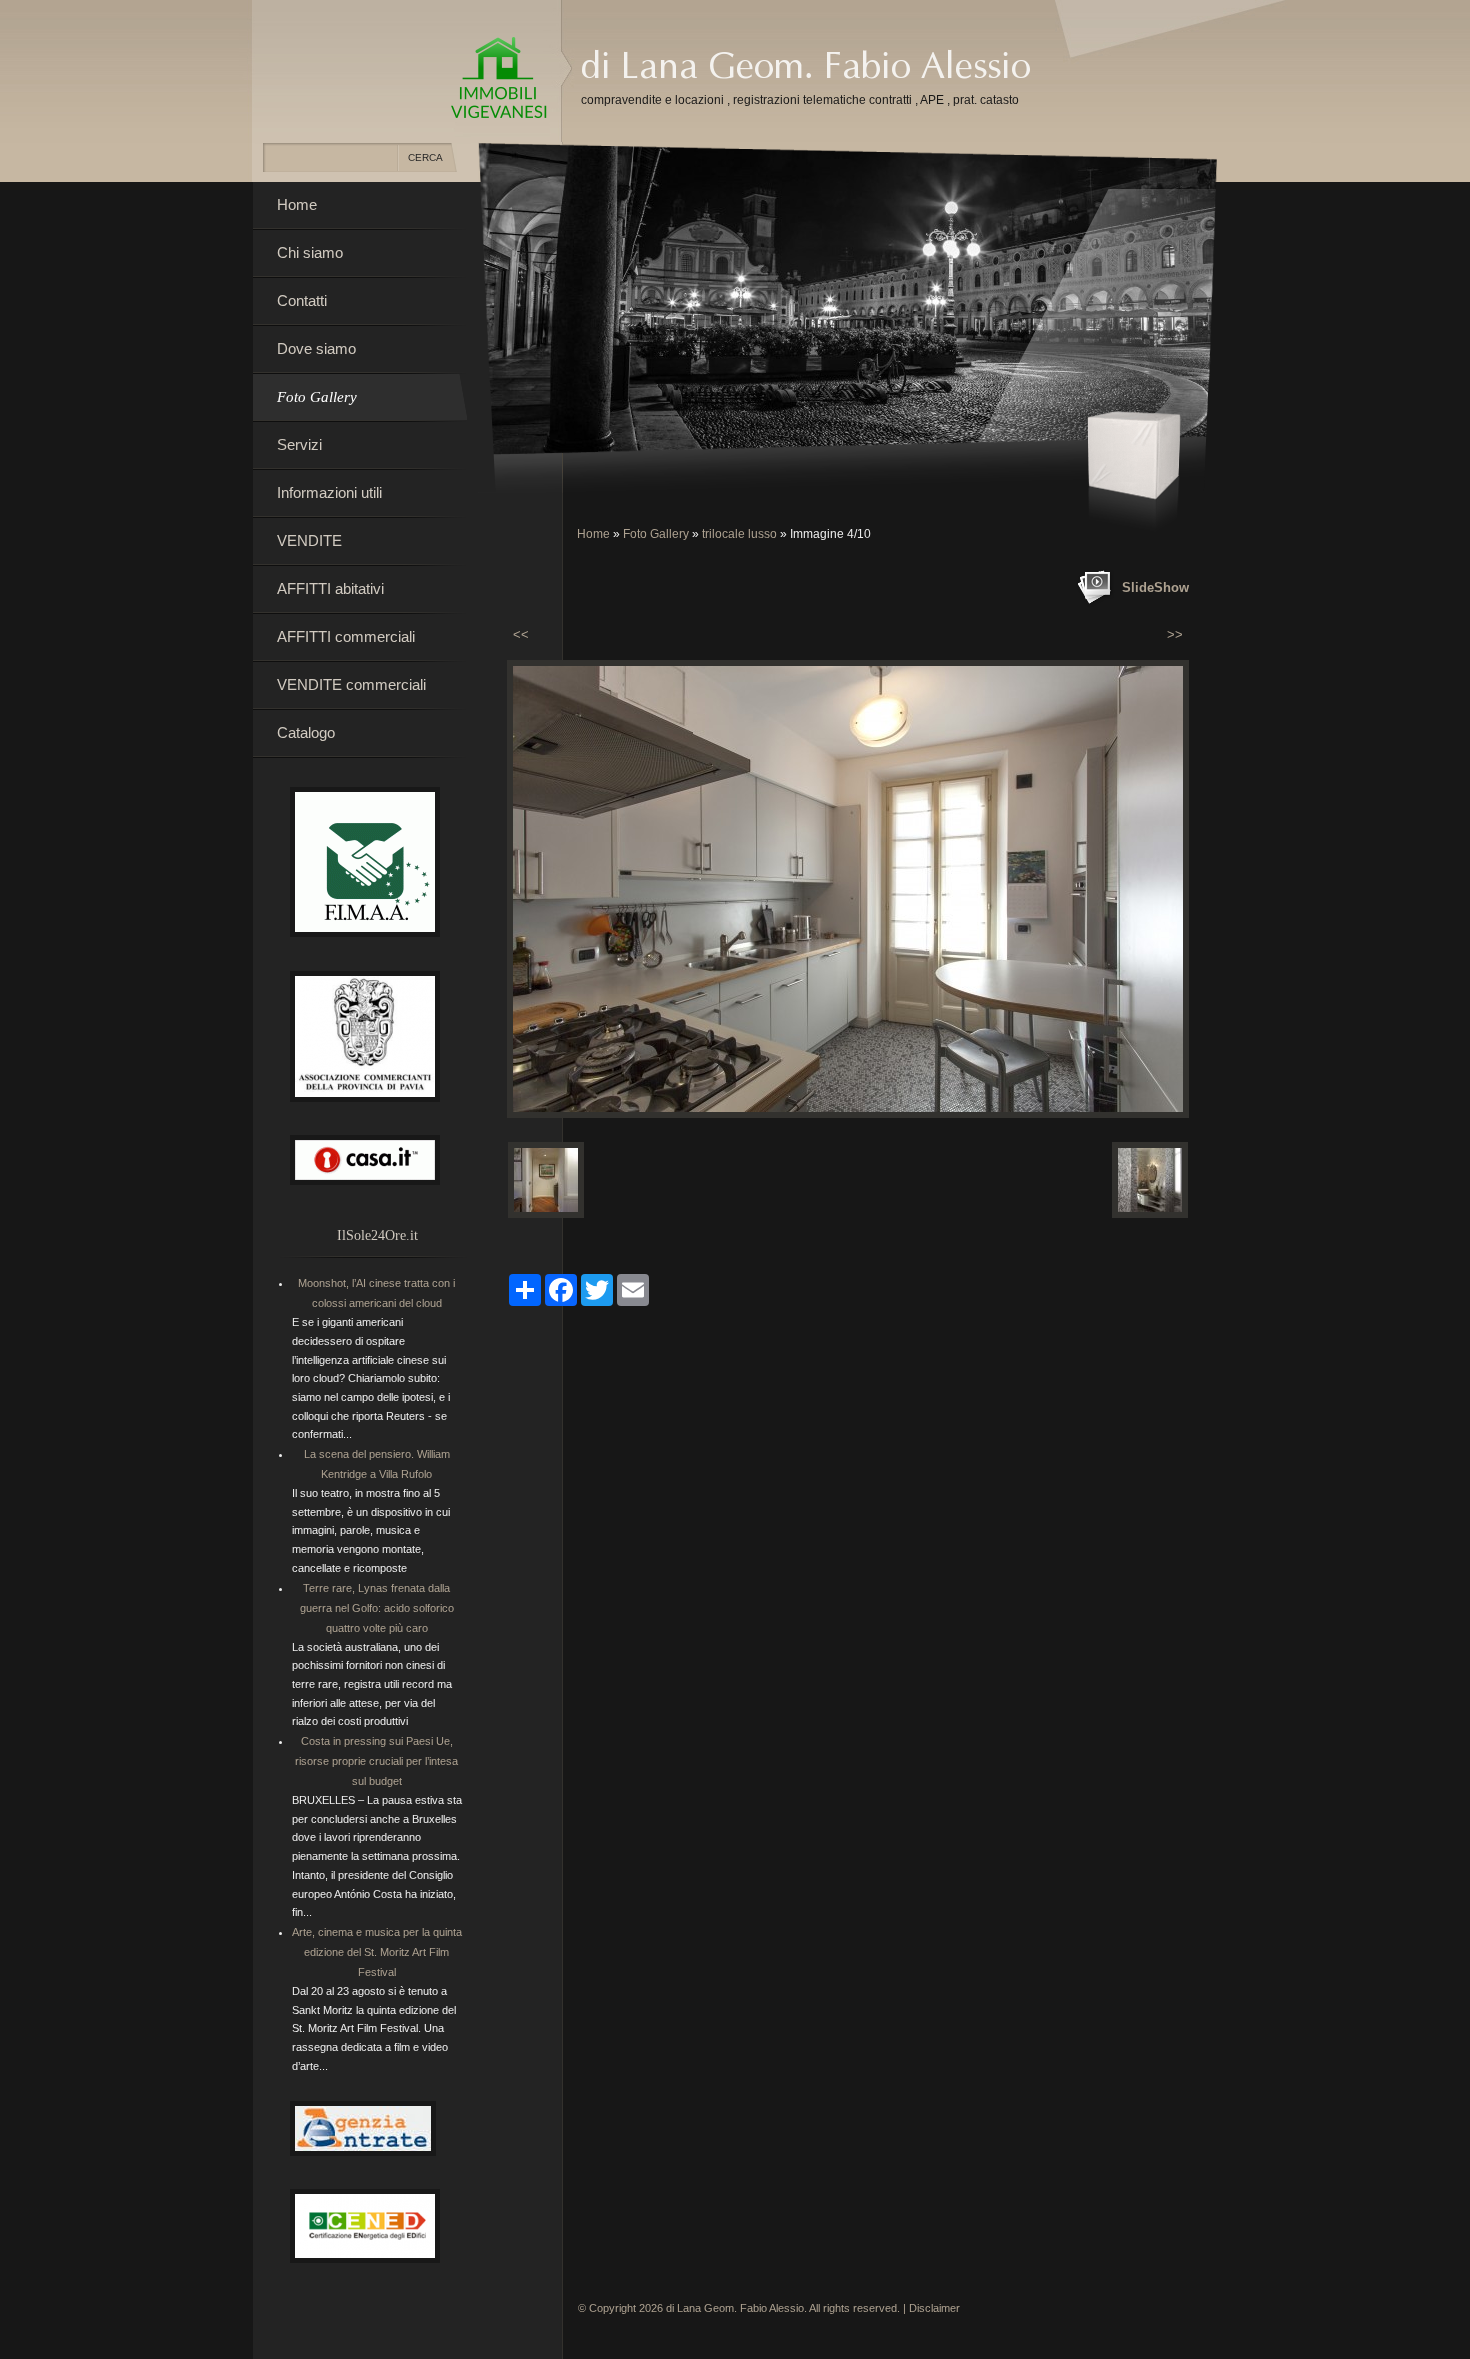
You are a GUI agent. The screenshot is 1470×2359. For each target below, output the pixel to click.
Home (593, 534)
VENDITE (309, 540)
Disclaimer (934, 2308)
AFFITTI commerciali (346, 636)
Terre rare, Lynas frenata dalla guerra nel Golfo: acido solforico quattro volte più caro (377, 1608)
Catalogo (306, 732)
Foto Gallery (656, 534)
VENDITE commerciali (351, 684)
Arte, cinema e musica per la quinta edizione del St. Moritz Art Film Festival (377, 1952)
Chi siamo (310, 252)
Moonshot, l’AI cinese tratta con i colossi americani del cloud (376, 1293)
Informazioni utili (329, 492)
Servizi (299, 444)
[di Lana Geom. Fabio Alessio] (499, 79)
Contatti (302, 300)
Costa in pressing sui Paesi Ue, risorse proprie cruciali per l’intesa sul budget (376, 1761)
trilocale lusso (739, 534)
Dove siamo (316, 348)
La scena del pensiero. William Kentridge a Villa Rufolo (377, 1464)
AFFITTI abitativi (330, 588)
